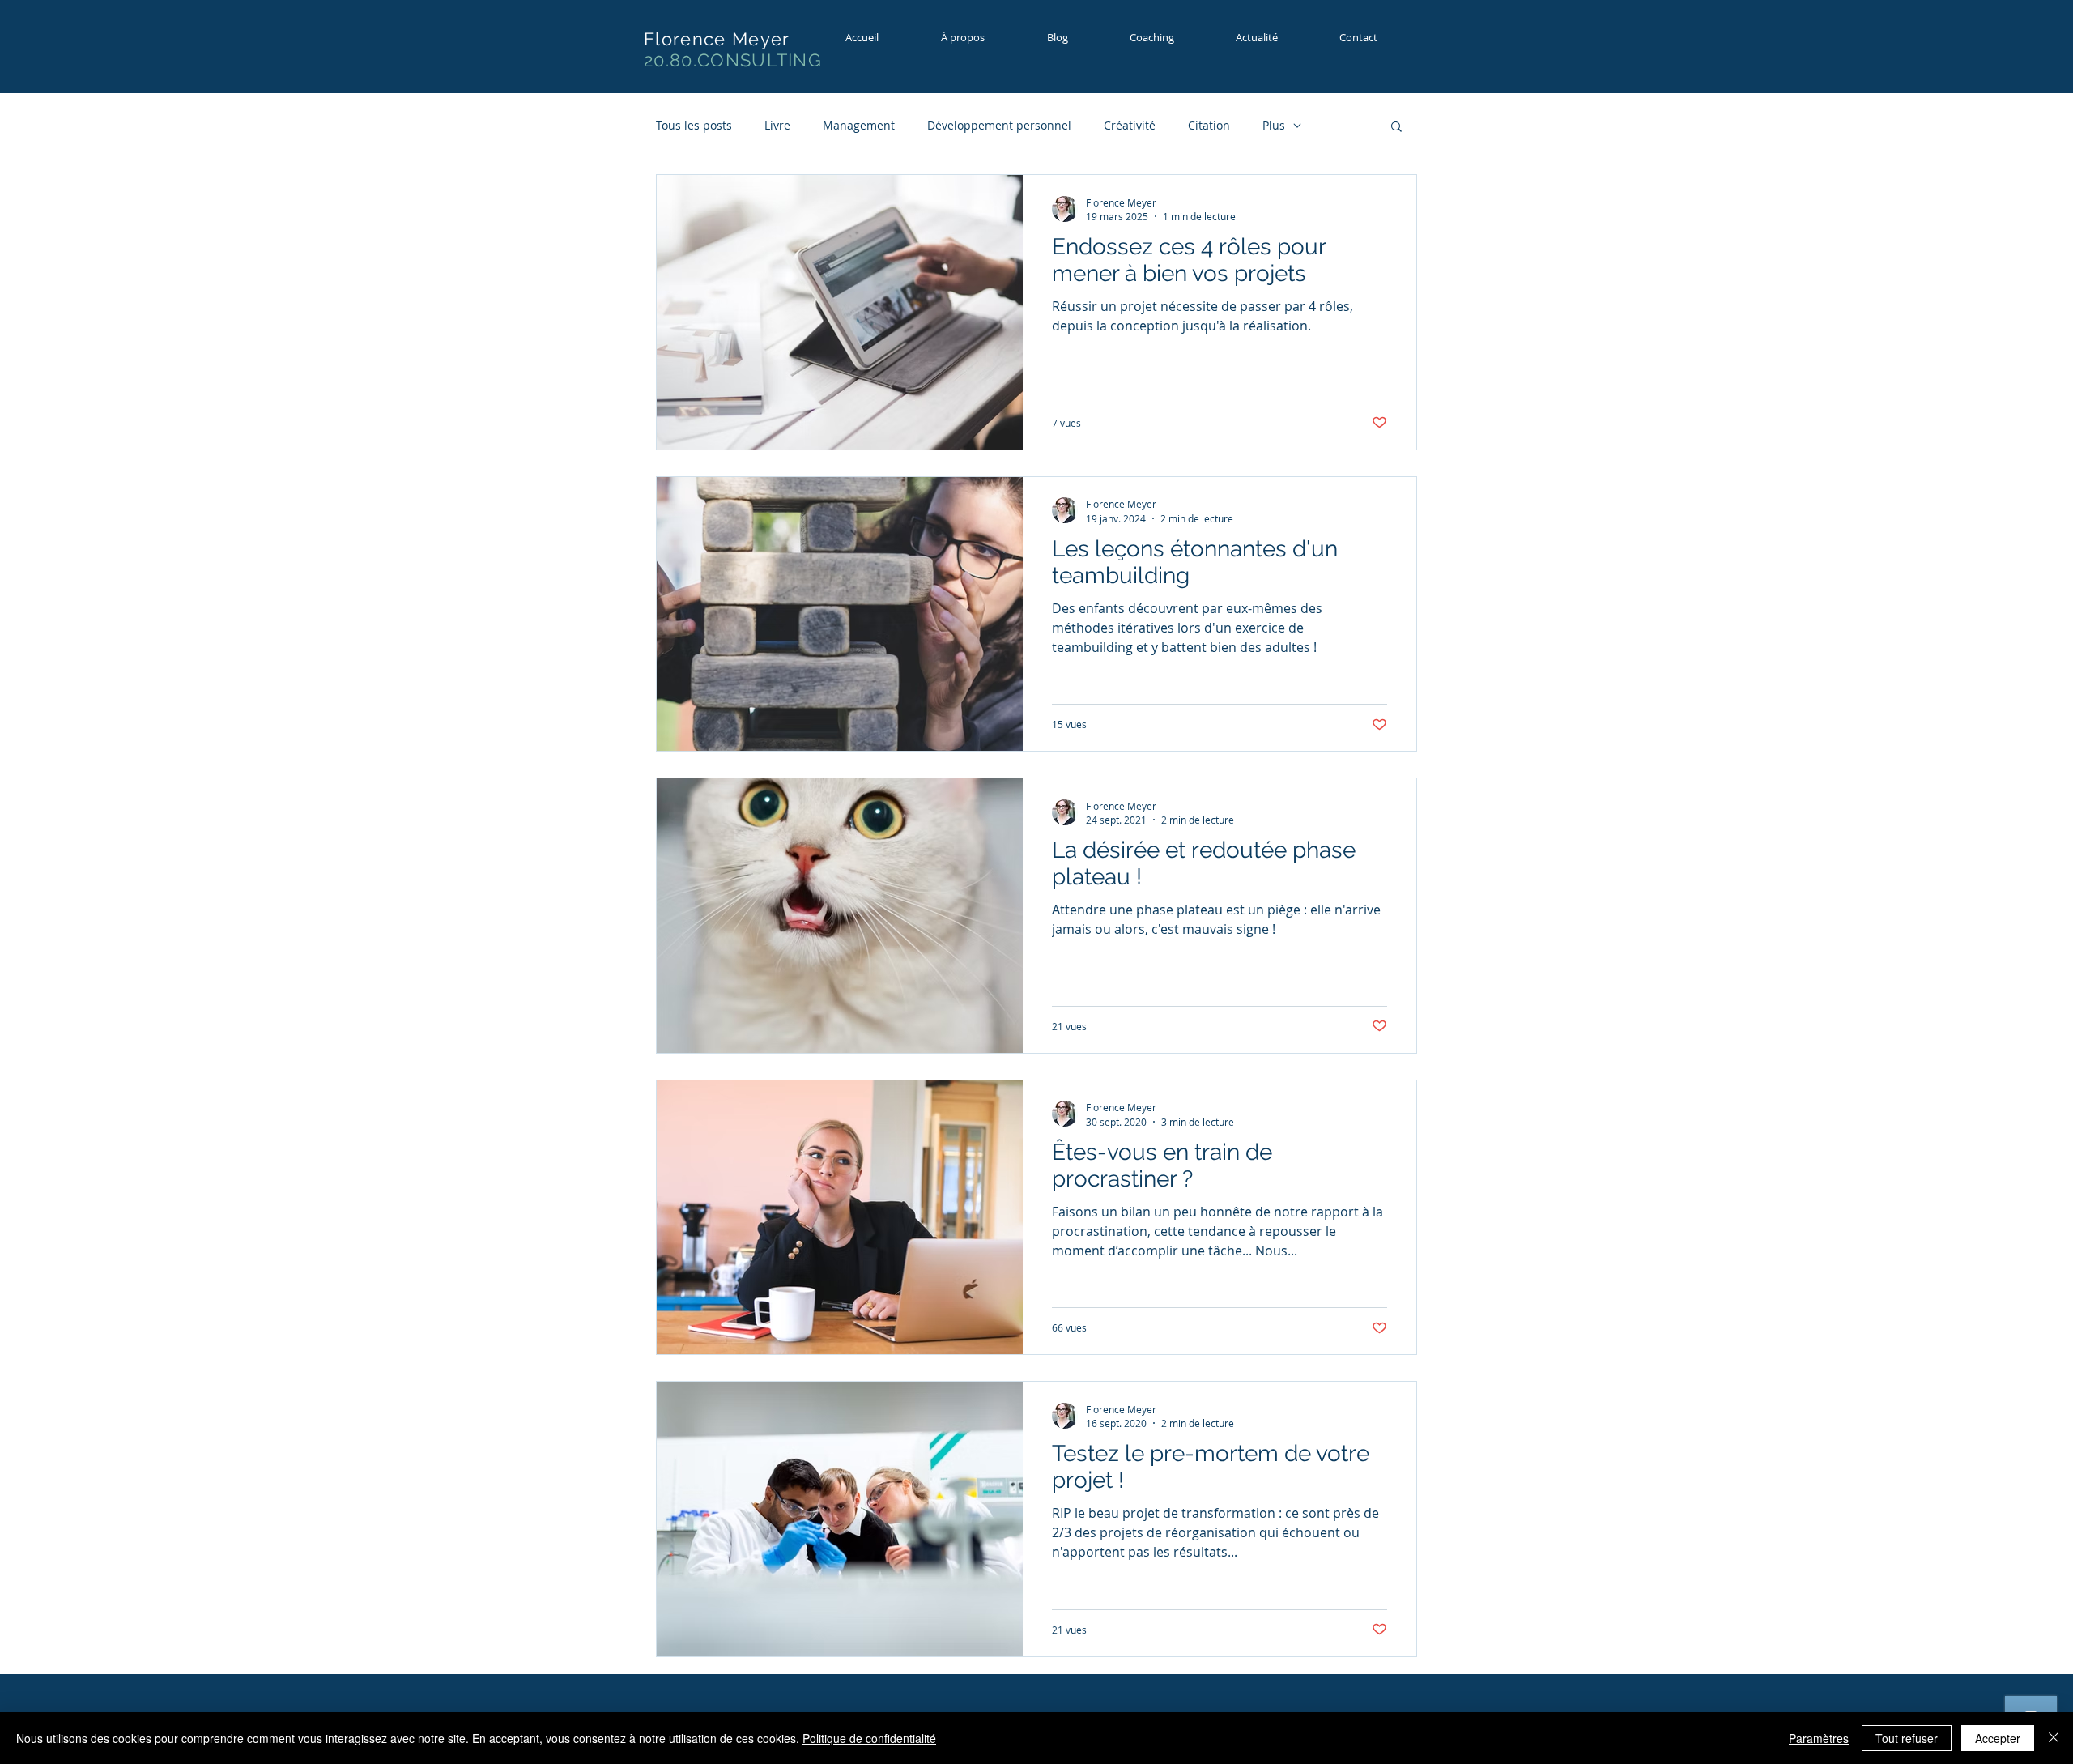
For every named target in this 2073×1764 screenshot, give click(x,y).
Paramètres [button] (1819, 1738)
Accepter (1998, 1738)
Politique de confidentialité (869, 1738)
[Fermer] (2054, 1738)
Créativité (1130, 125)
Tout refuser (1907, 1738)
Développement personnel (999, 125)
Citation (1209, 125)
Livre (777, 125)
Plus (1274, 125)
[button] (1166, 38)
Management (859, 125)
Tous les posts (694, 125)
